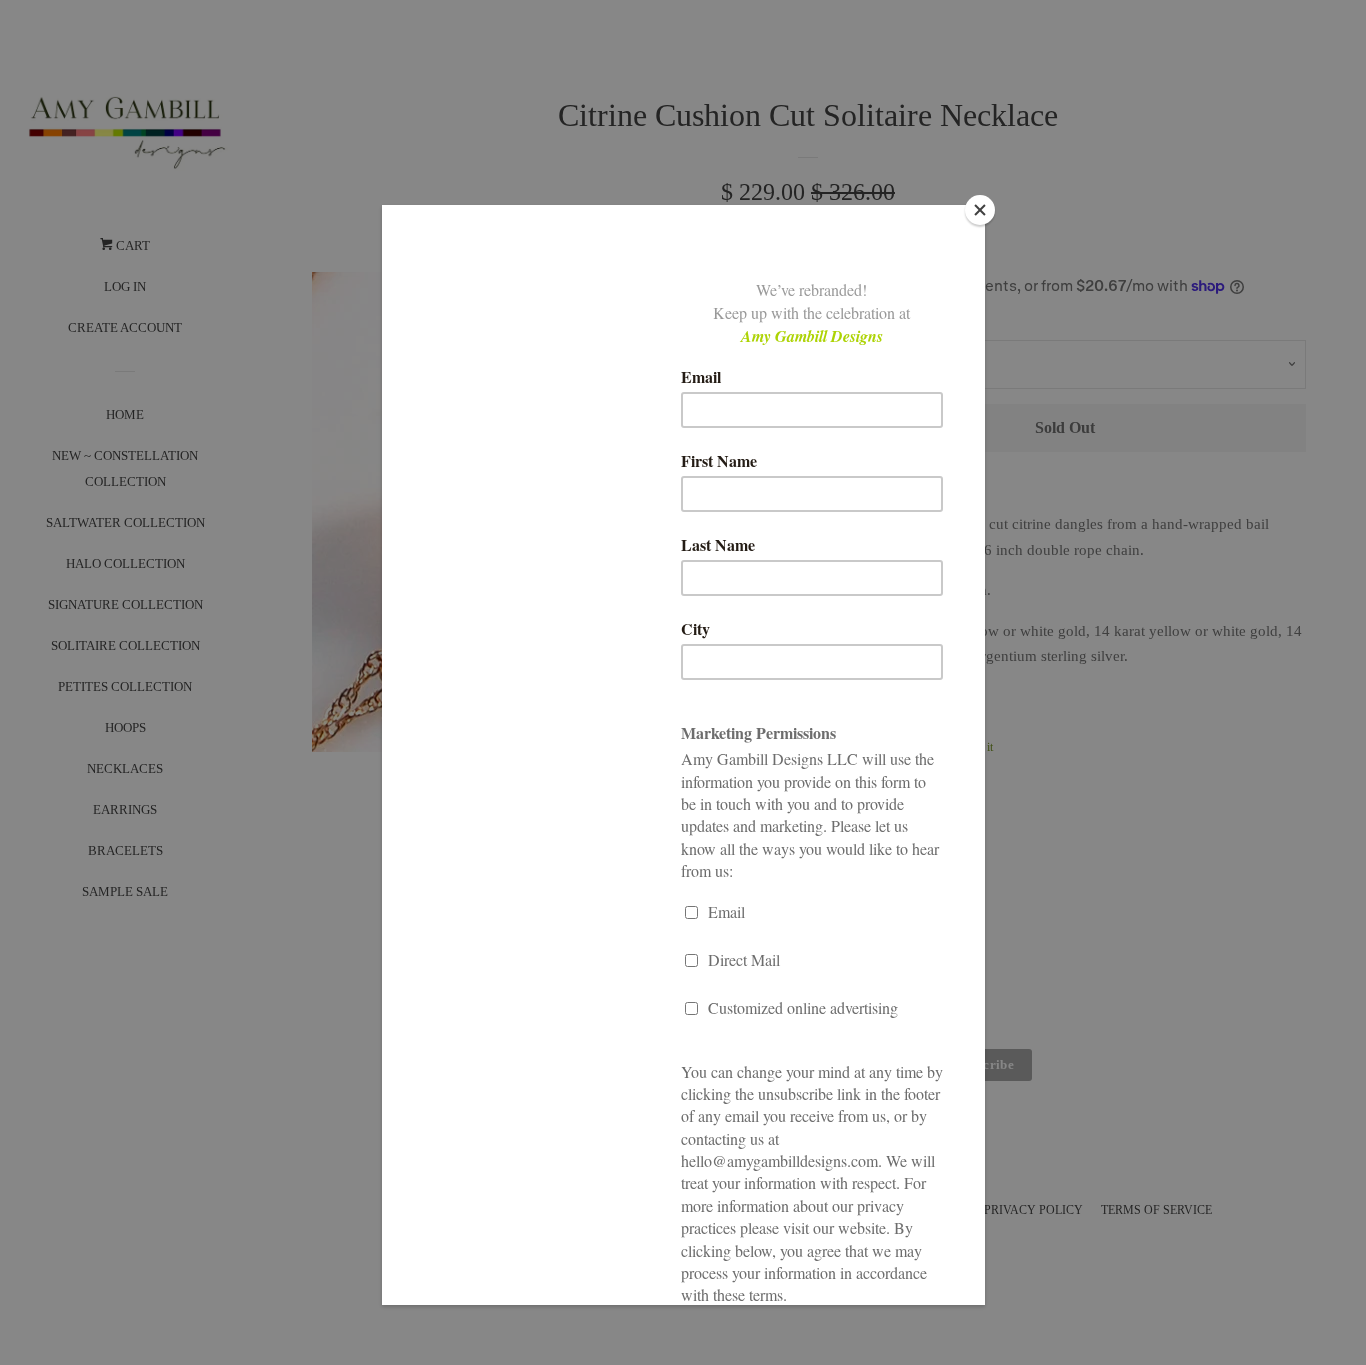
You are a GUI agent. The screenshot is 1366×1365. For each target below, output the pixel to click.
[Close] (980, 210)
